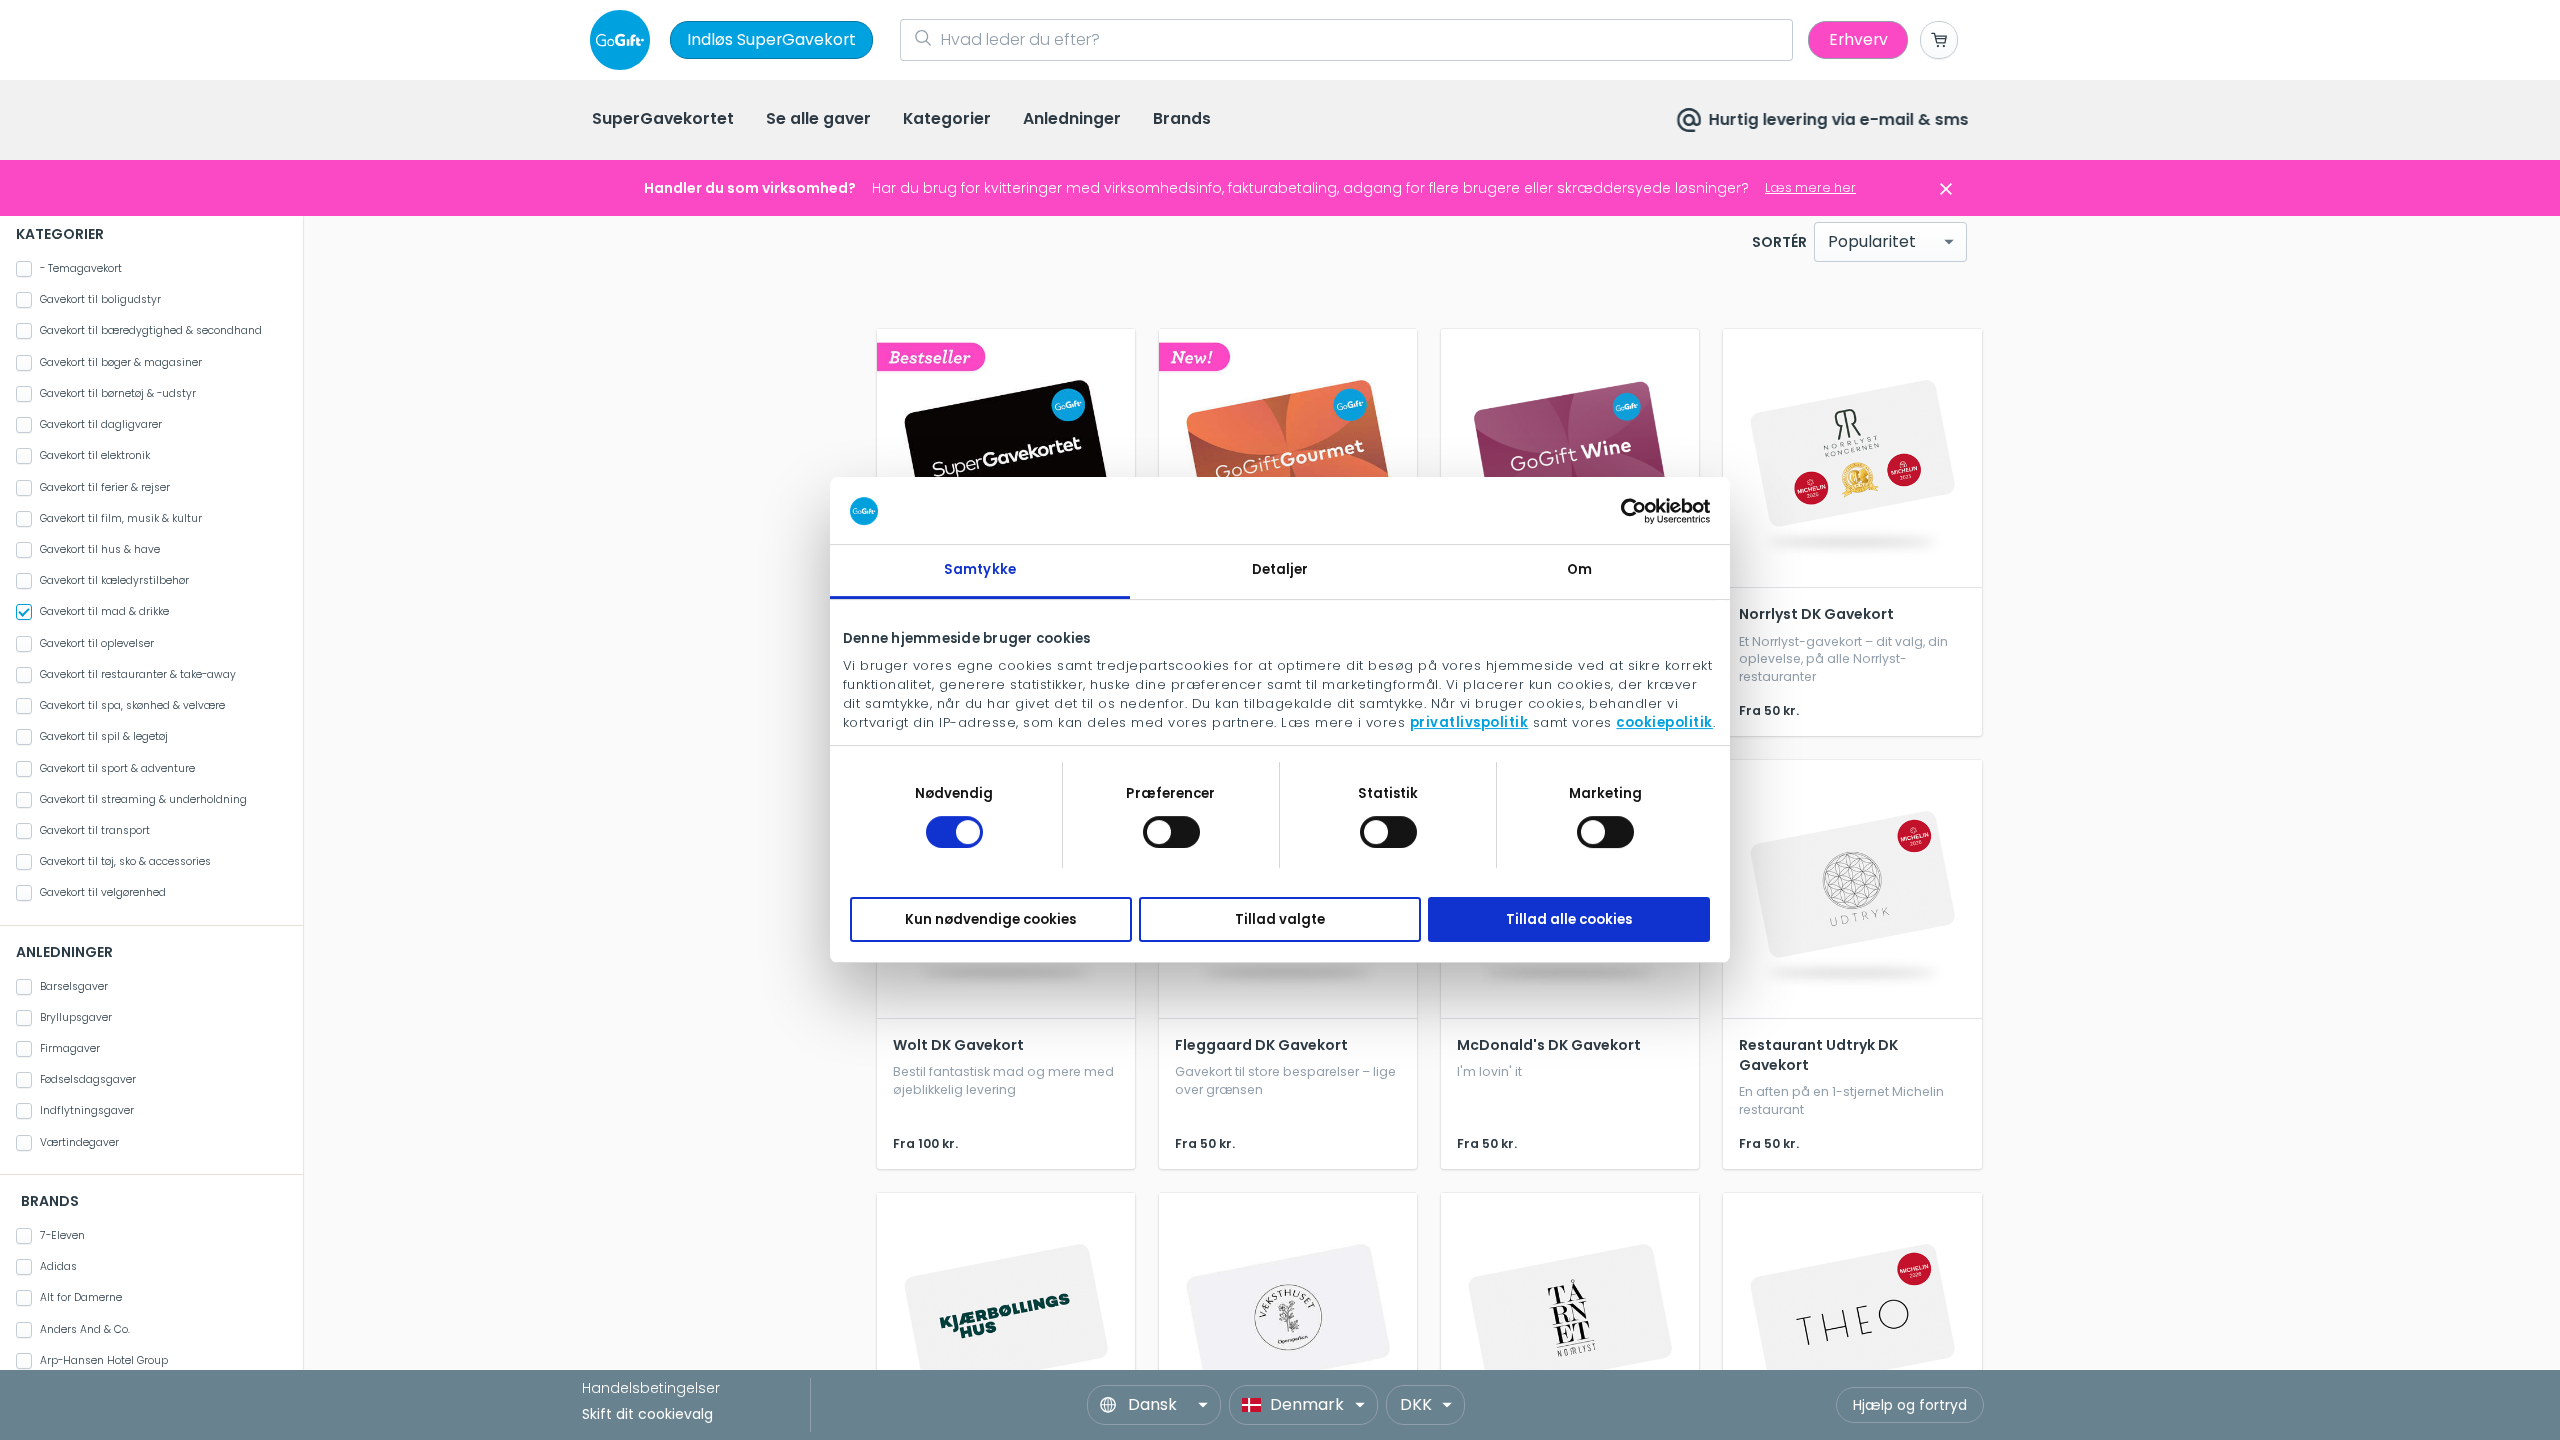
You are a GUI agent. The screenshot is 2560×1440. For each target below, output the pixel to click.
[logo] (624, 40)
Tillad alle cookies (1569, 919)
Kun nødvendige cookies (990, 919)
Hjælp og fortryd (1910, 1405)
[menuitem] (663, 120)
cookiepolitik (1664, 722)
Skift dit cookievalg (647, 1414)
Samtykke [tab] (980, 569)
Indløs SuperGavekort (771, 39)
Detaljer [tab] (1280, 569)
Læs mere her (1810, 187)
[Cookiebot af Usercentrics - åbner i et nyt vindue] (1622, 511)
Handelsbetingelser (651, 1388)
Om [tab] (1579, 569)
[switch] (1171, 832)
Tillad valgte (1280, 919)
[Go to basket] (1939, 40)
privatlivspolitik (1469, 722)
